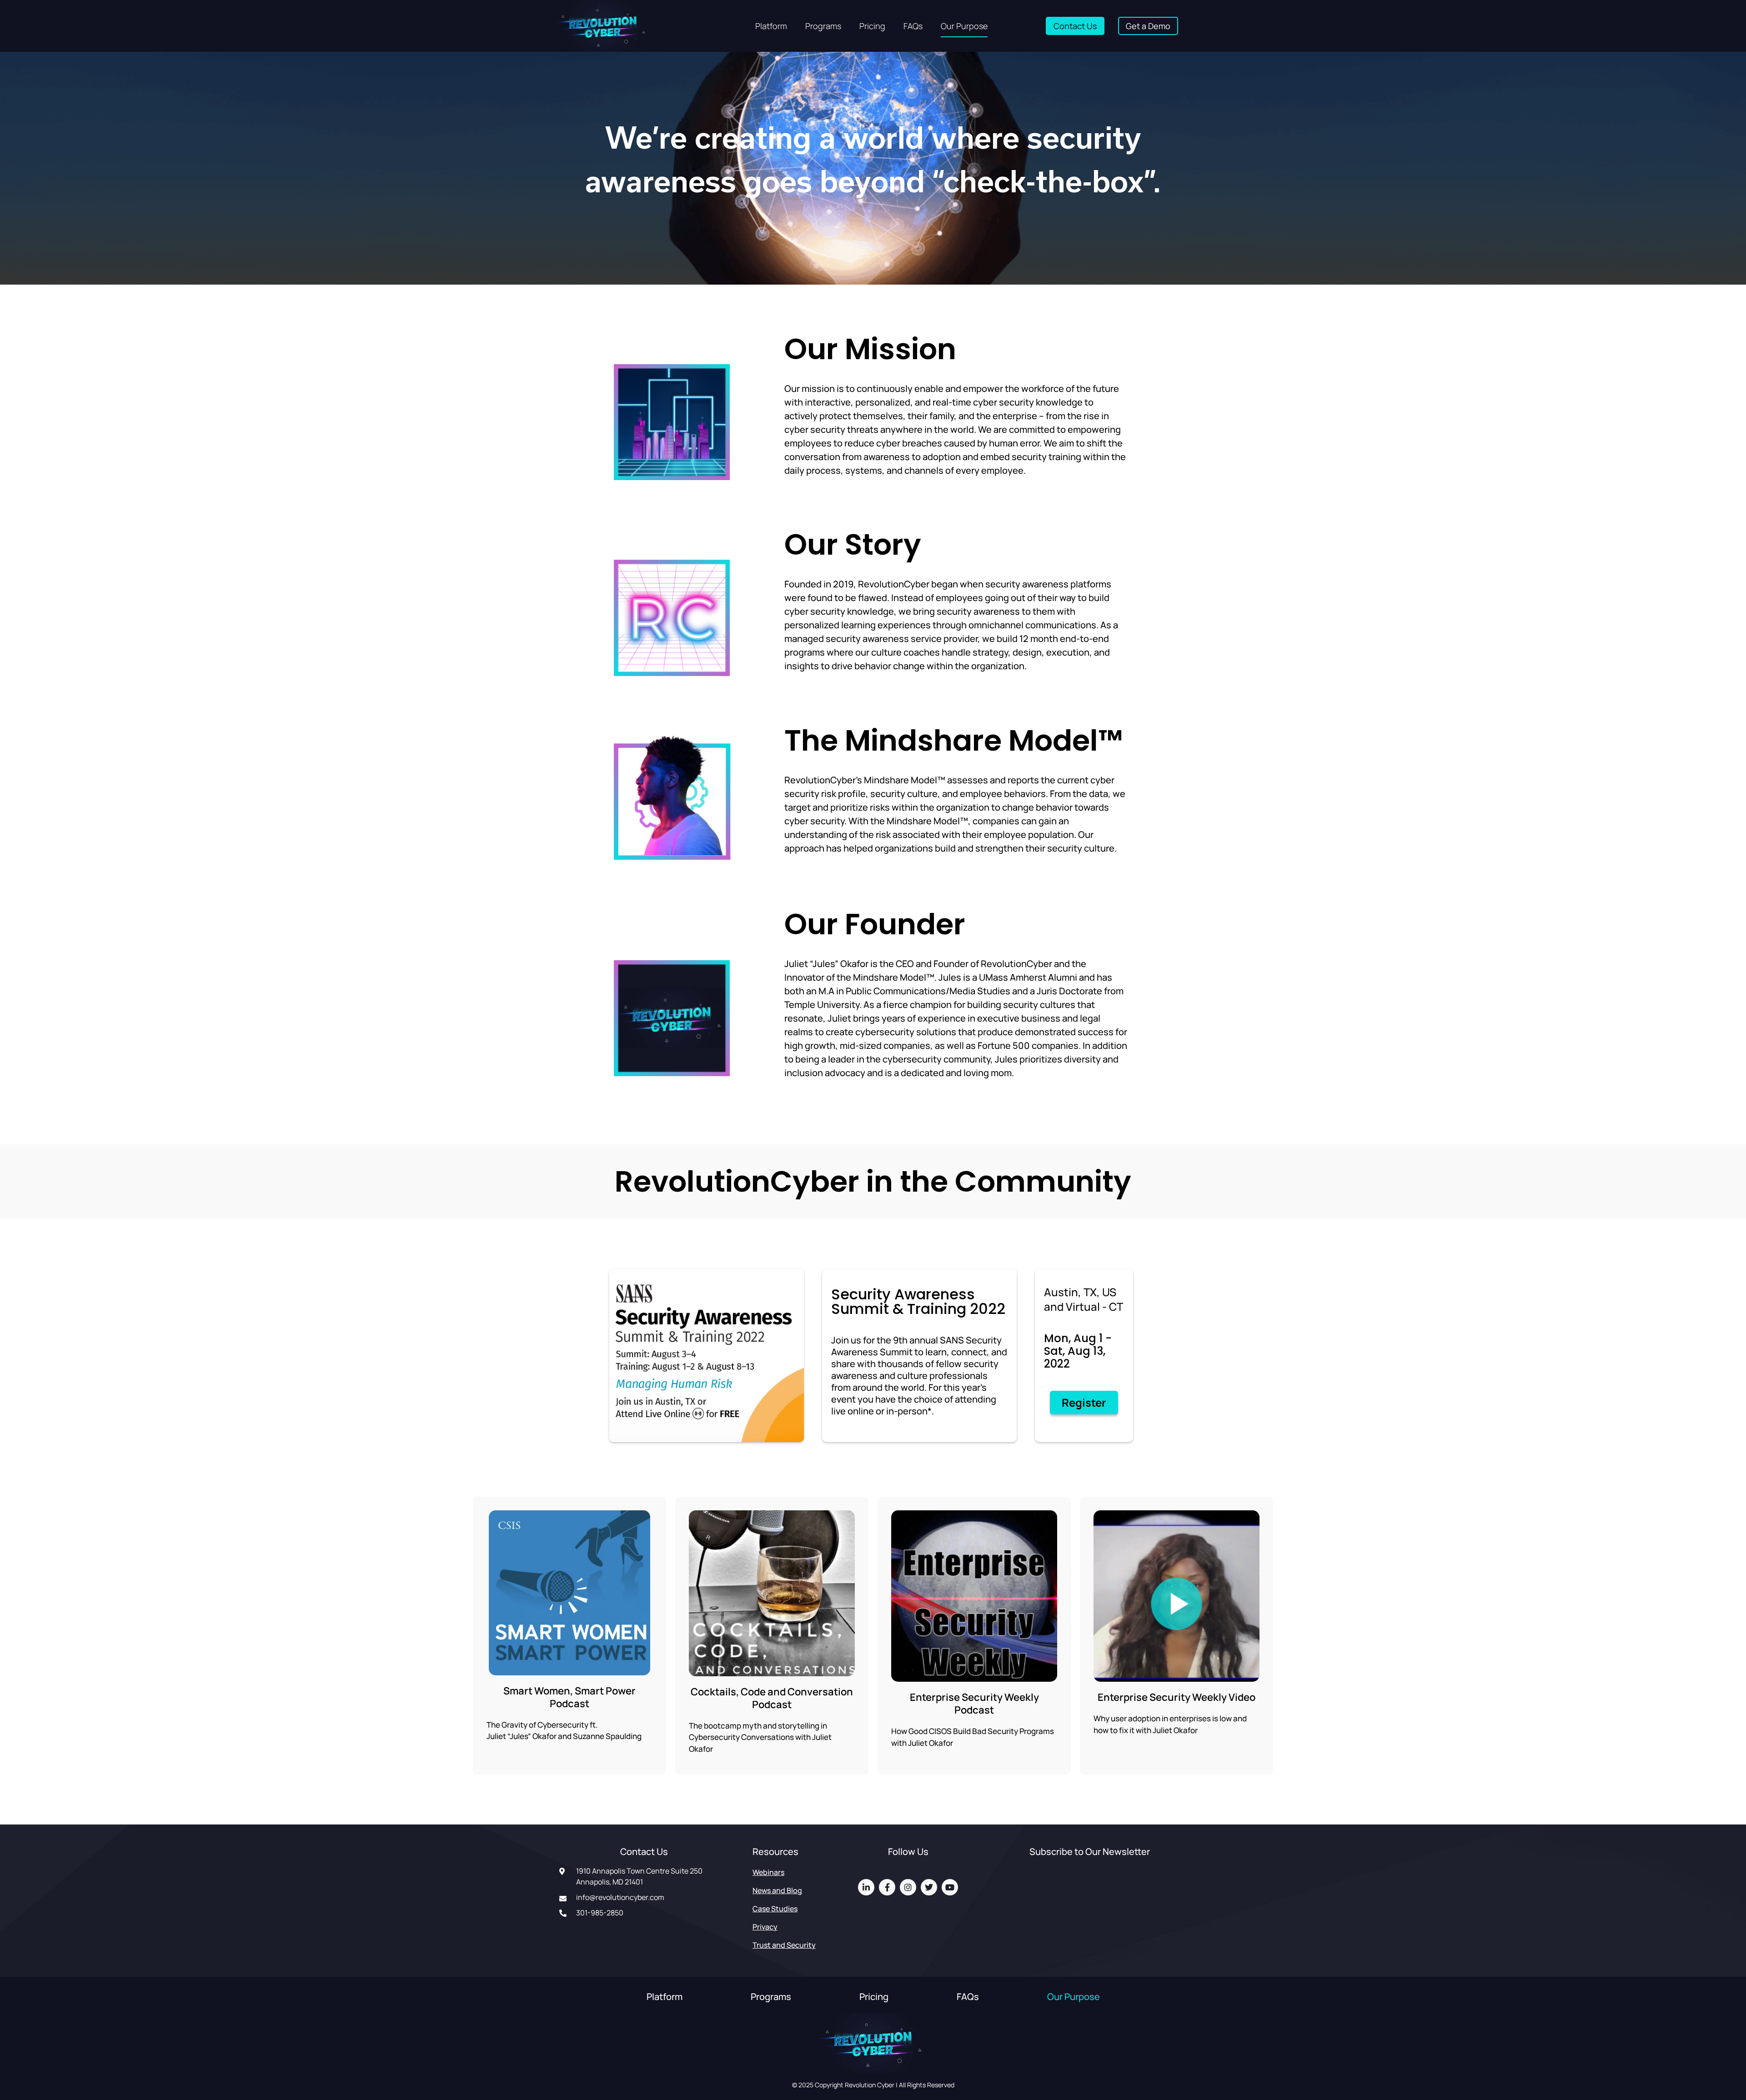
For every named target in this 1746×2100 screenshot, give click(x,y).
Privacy (765, 1927)
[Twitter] (929, 1887)
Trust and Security (784, 1945)
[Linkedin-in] (866, 1887)
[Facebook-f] (887, 1887)
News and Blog (777, 1890)
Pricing (872, 26)
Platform (771, 26)
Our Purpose (964, 26)
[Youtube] (950, 1887)
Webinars (768, 1872)
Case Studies (775, 1909)
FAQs (913, 26)
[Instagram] (908, 1887)
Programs (823, 26)
